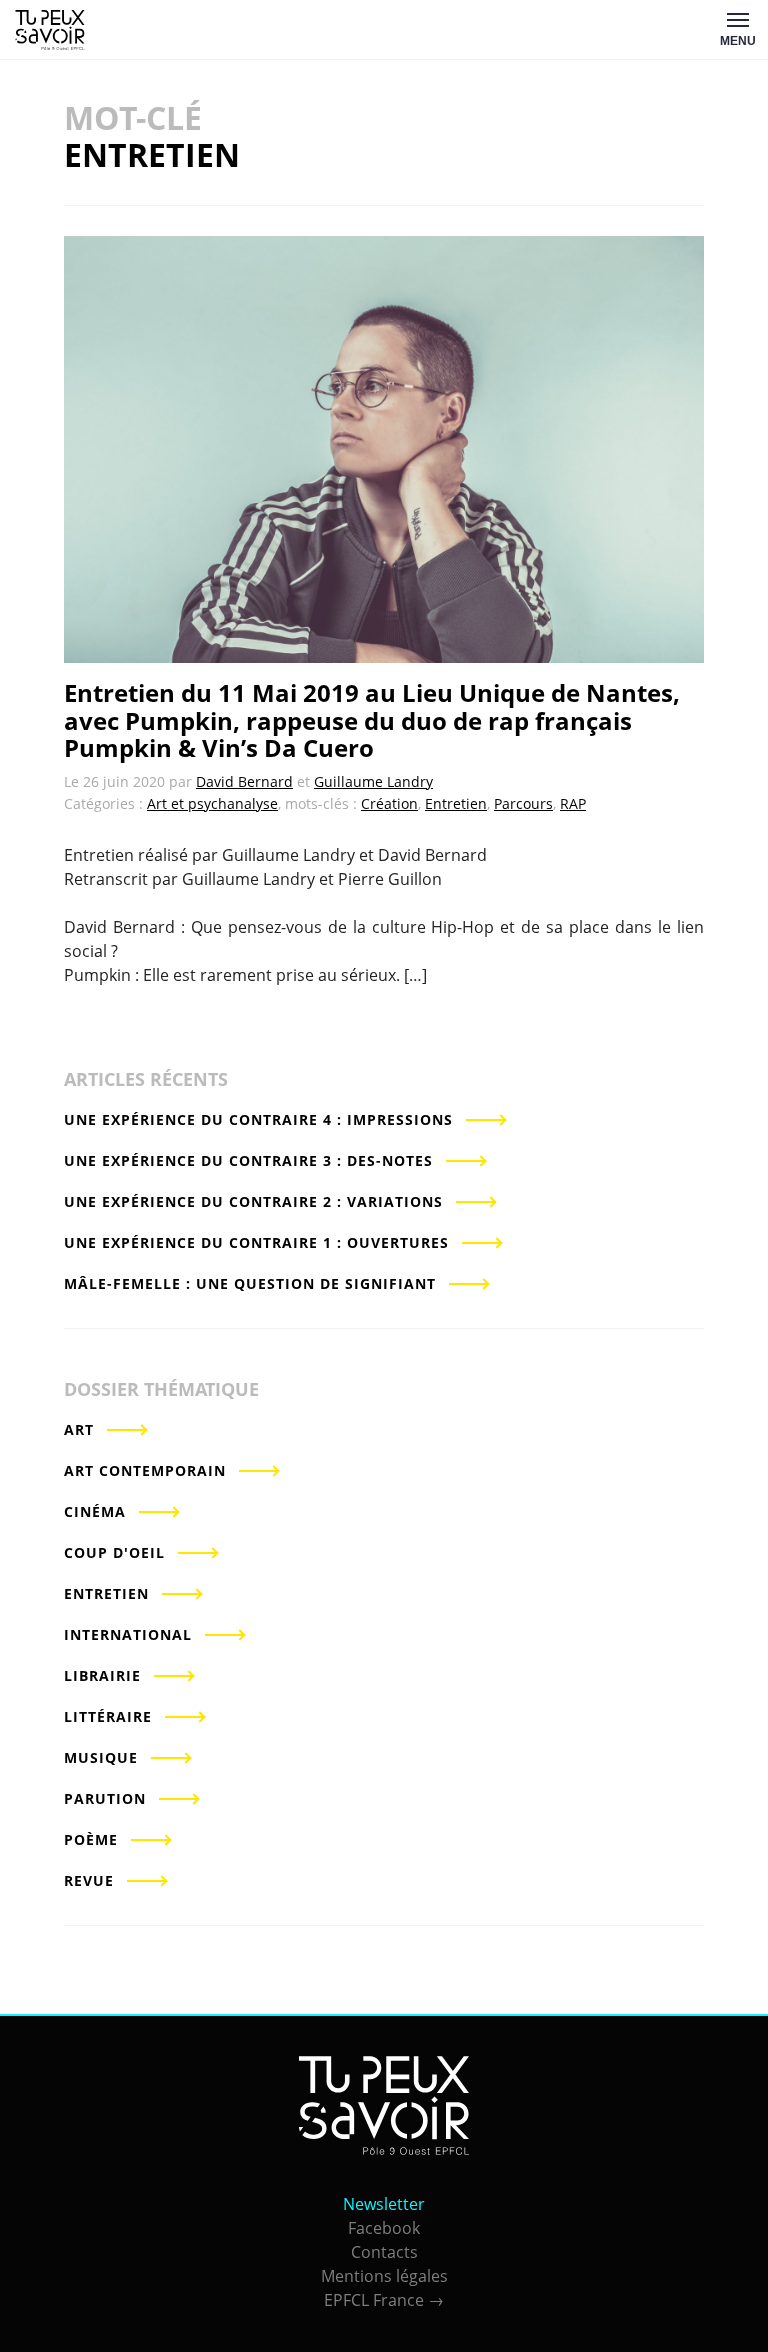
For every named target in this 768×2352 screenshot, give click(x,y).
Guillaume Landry (373, 781)
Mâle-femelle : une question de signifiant (250, 1283)
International (128, 1634)
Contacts (384, 2252)
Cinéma (95, 1511)
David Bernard (244, 781)
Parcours (523, 803)
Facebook (384, 2228)
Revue (89, 1880)
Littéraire (108, 1716)
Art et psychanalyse (212, 803)
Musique (101, 1757)
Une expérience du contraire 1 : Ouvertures (256, 1242)
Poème (91, 1839)
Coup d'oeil (114, 1552)
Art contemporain (145, 1470)
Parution (105, 1798)
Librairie (102, 1675)
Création (389, 803)
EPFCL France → (384, 2300)
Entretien (456, 803)
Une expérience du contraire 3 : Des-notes (248, 1160)
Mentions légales (384, 2276)
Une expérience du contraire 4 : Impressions (258, 1119)
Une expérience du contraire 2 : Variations (253, 1201)
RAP (573, 803)
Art (79, 1429)
